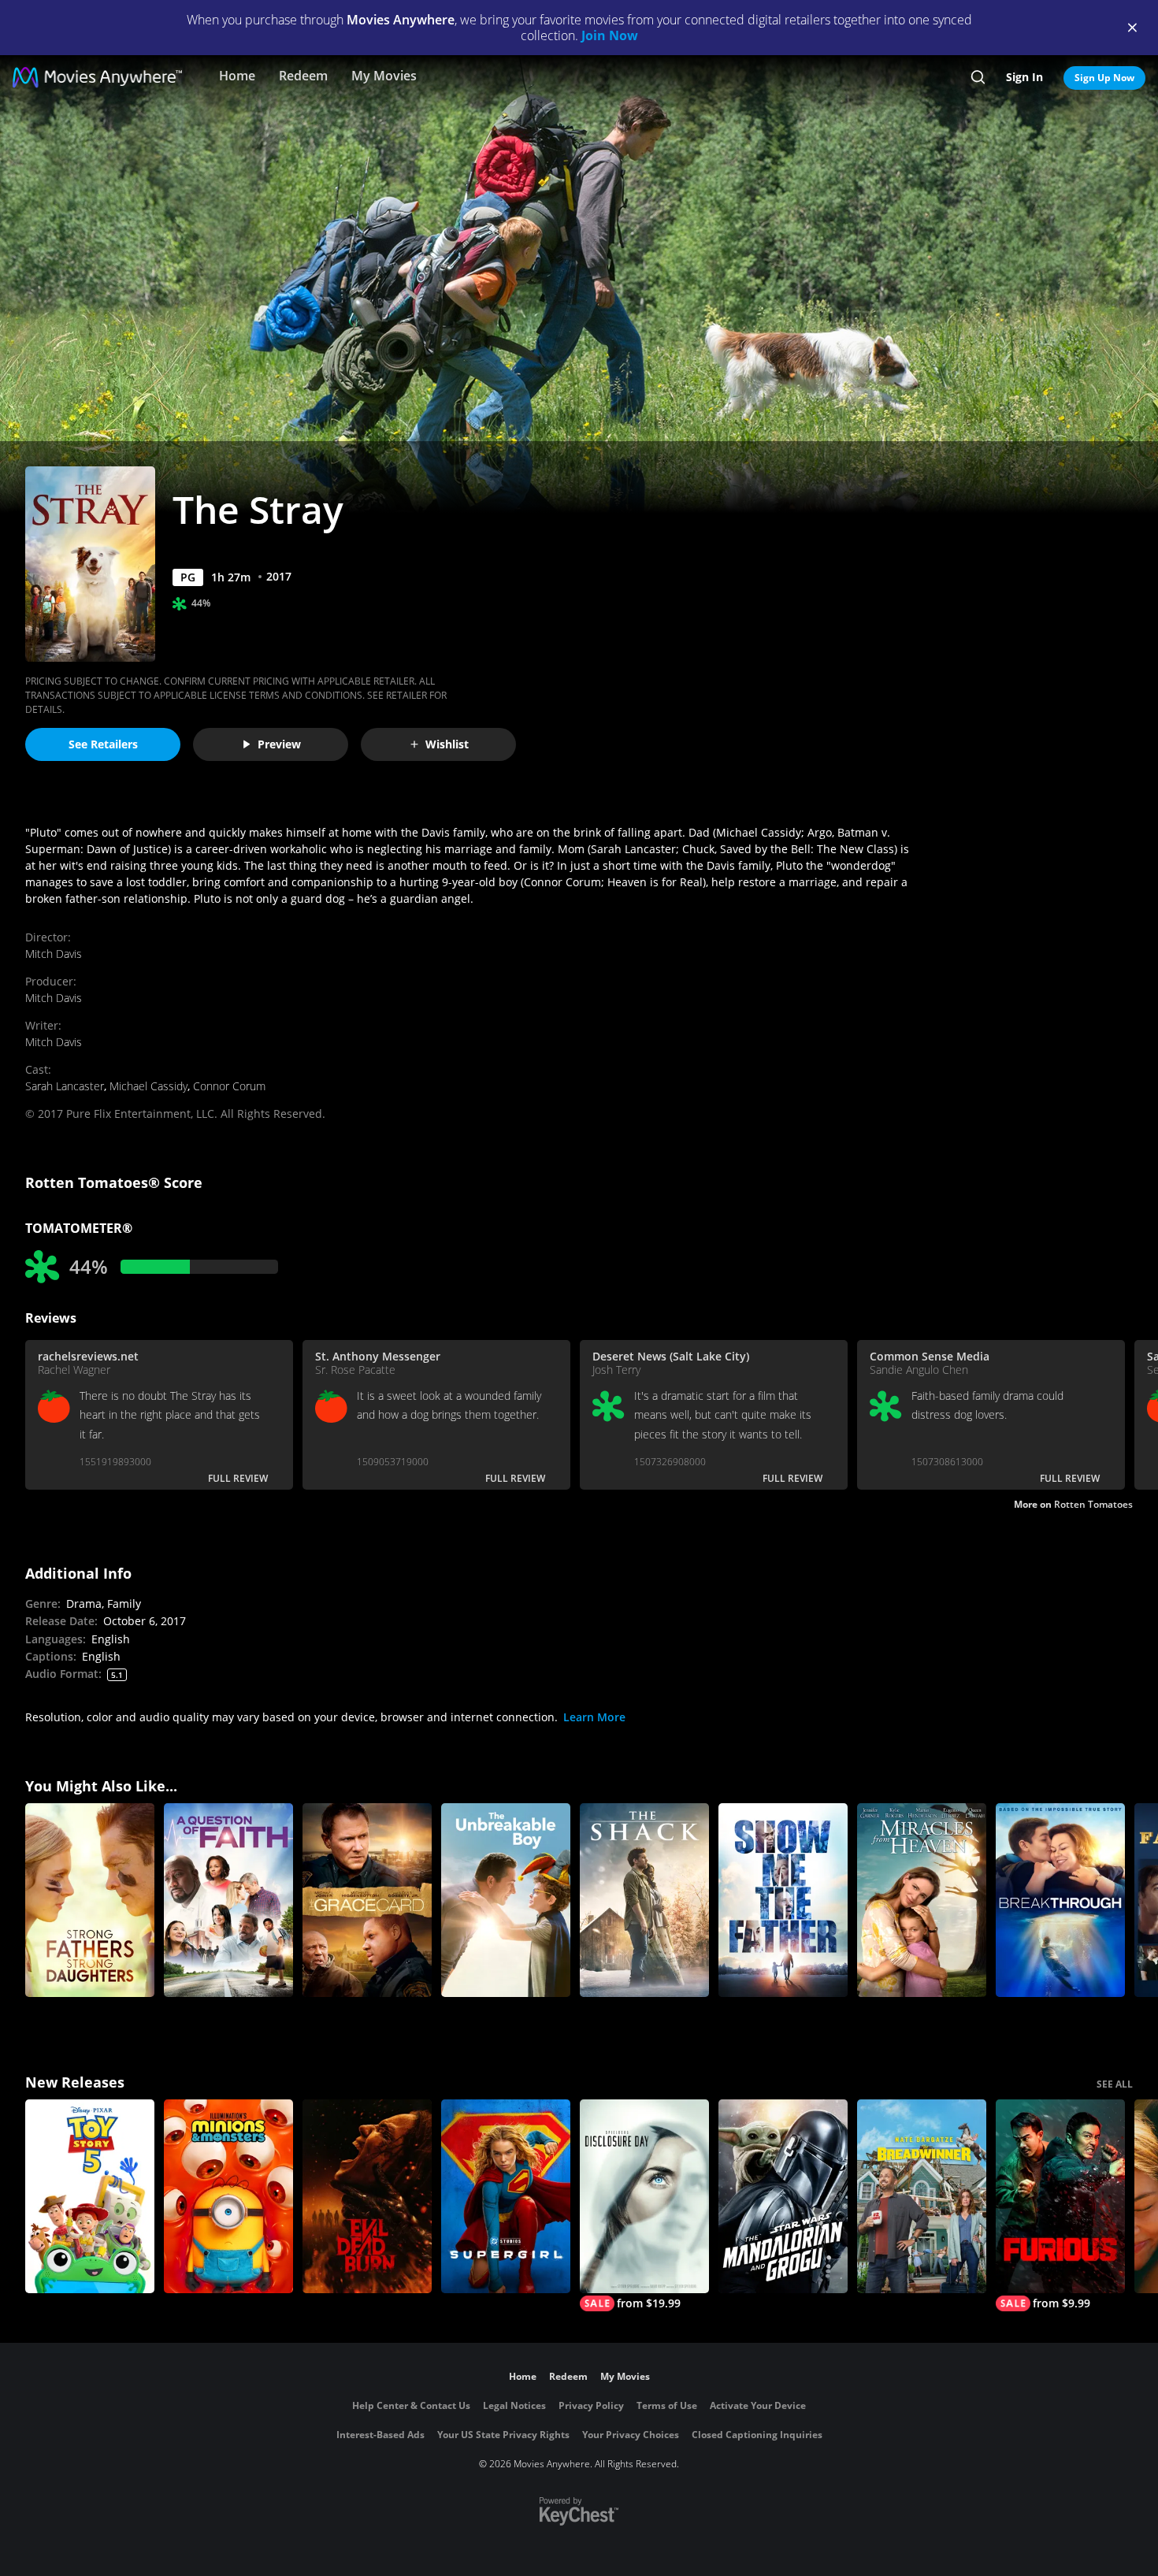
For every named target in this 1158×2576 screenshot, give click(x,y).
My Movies (384, 76)
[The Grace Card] (367, 1900)
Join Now (610, 35)
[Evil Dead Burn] (367, 2196)
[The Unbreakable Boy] (506, 1900)
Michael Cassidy (148, 1086)
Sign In (1024, 77)
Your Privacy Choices (631, 2435)
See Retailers (103, 744)
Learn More (594, 1717)
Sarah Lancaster (65, 1086)
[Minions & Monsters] (228, 2196)
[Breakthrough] (1060, 1900)
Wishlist (447, 744)
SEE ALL (1115, 2084)
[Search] (978, 77)
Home (237, 76)
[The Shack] (644, 1900)
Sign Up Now (1104, 78)
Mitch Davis (54, 954)
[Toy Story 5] (90, 2196)
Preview (279, 744)
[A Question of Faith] (228, 1900)
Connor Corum (229, 1086)
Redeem (303, 76)
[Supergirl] (506, 2196)
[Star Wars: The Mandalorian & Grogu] (783, 2196)
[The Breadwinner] (922, 2196)
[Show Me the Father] (783, 1900)
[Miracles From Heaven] (922, 1900)
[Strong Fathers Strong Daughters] (90, 1900)
